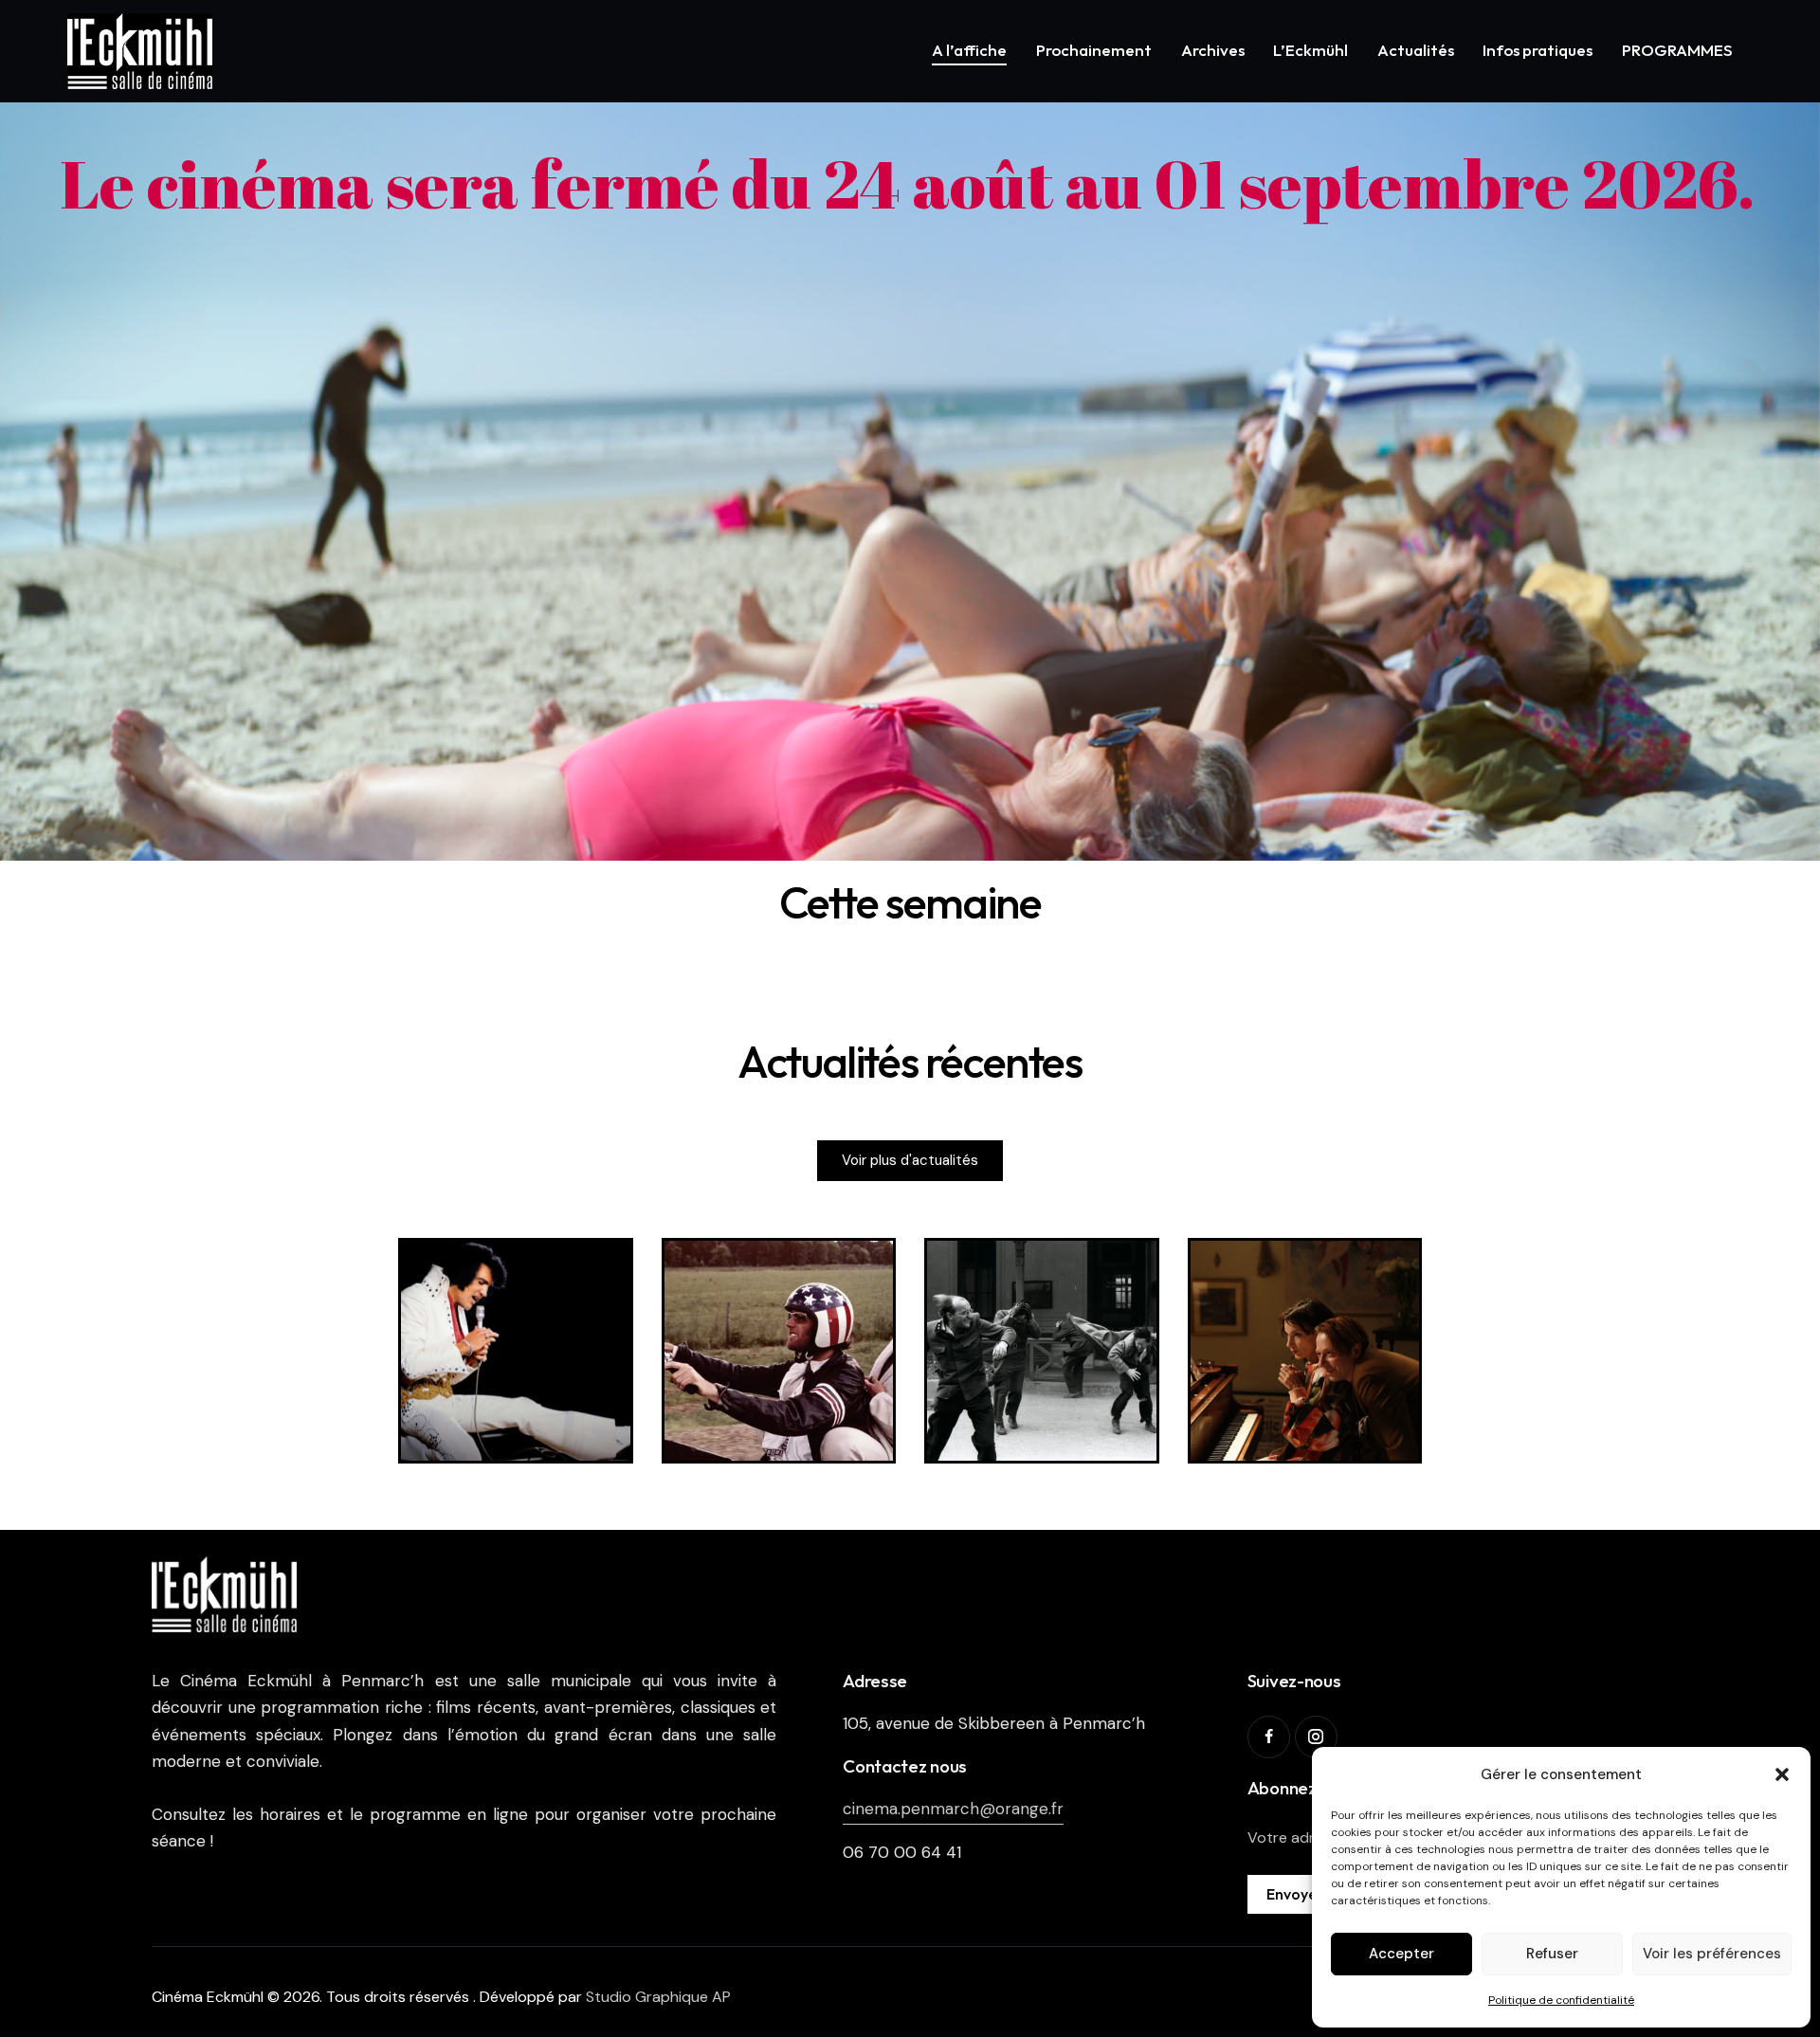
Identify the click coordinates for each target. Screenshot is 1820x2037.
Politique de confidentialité (1561, 2000)
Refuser (1552, 1954)
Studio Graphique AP (658, 1997)
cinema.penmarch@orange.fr (953, 1809)
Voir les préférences (1712, 1954)
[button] (1782, 1774)
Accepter (1401, 1954)
